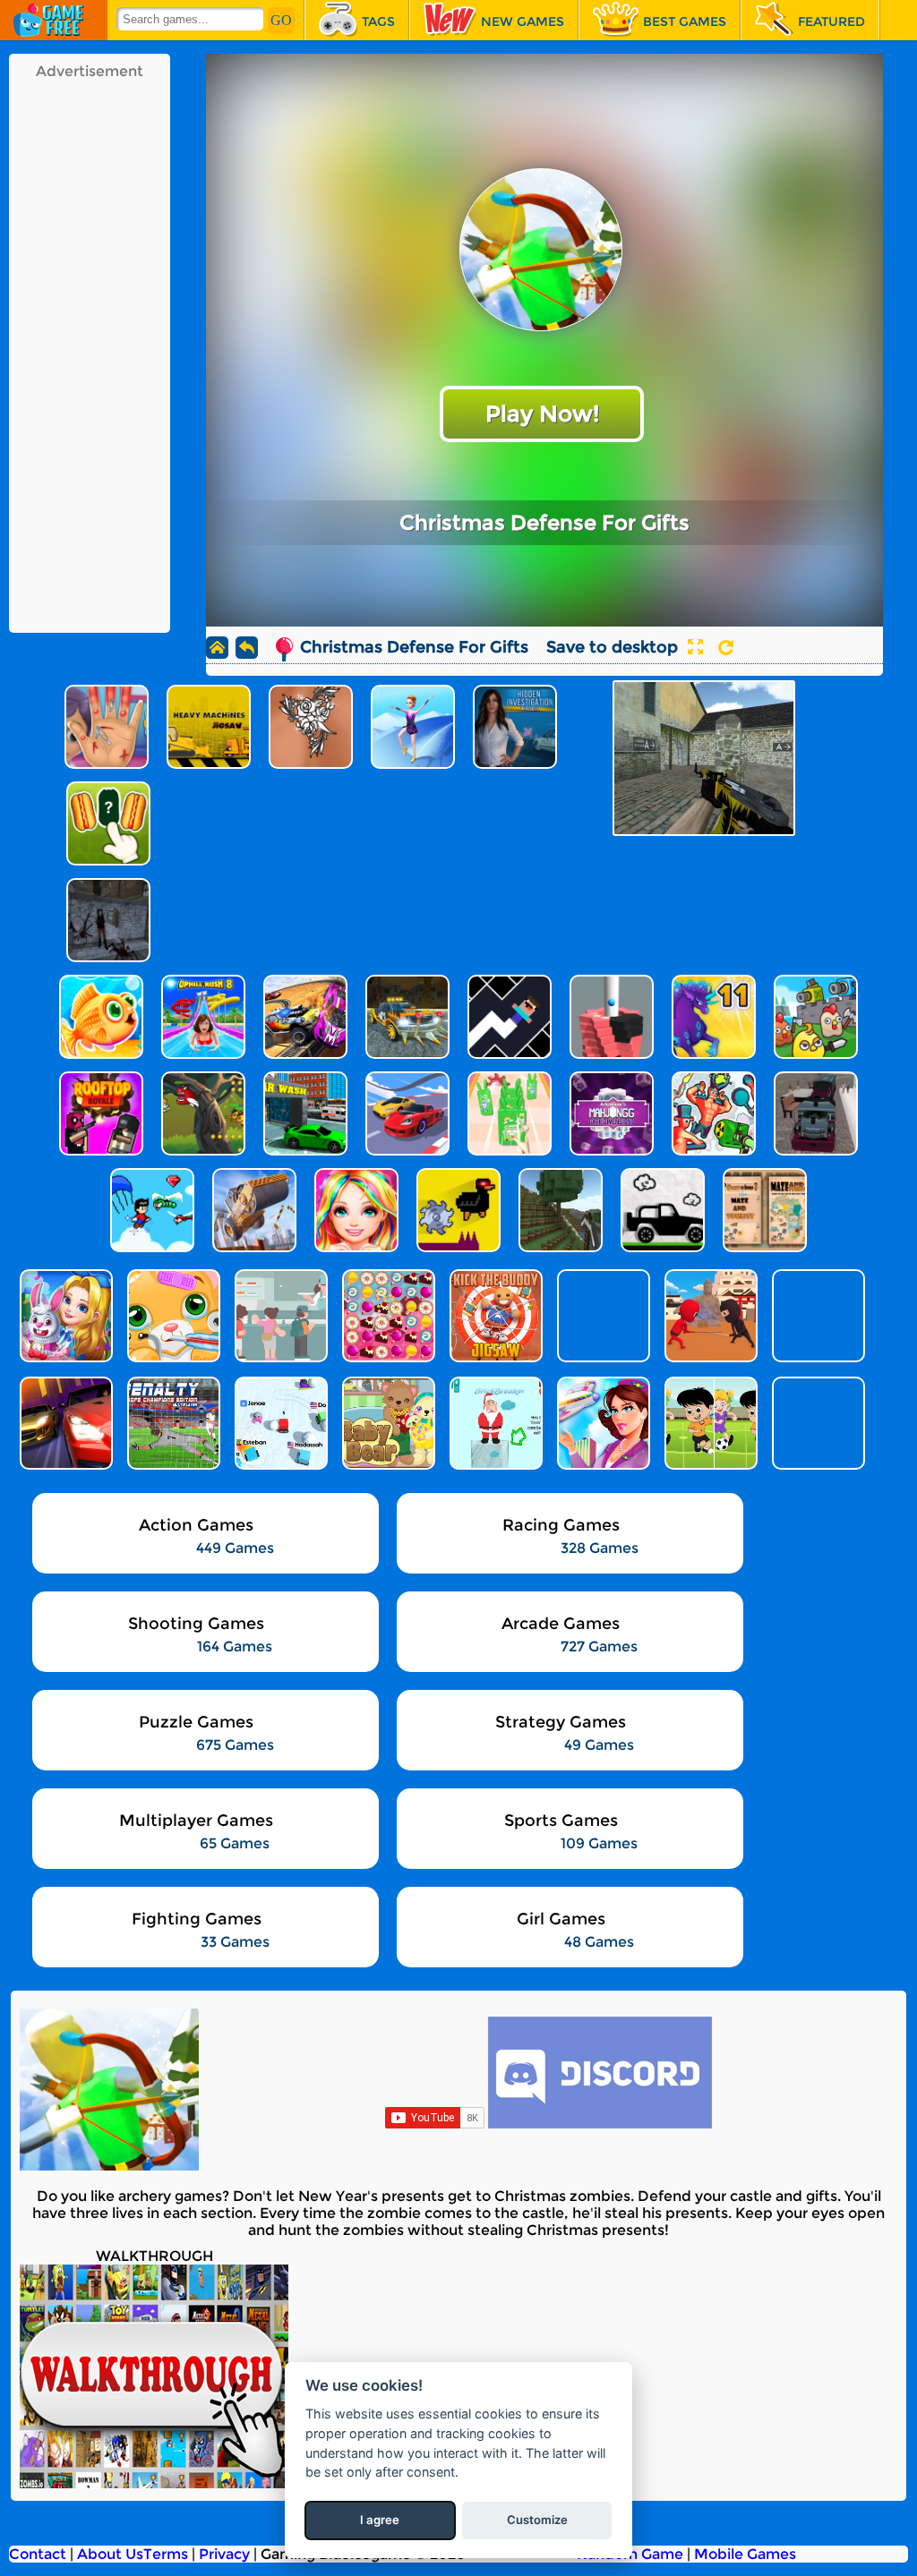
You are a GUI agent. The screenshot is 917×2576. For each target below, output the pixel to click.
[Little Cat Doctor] (172, 1316)
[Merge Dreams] (64, 1316)
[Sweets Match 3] (387, 1316)
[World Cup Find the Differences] (709, 1423)
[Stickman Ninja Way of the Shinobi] (709, 1316)
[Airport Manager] (602, 1423)
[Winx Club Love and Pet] (602, 1316)
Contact (38, 2554)
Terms (166, 2554)
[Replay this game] (726, 648)
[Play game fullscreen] (695, 647)
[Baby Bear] (387, 1423)
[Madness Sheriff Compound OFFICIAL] (817, 1423)
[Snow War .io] (279, 1423)
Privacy (224, 2554)
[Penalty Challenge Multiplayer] (172, 1423)
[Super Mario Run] (817, 1316)
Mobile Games (745, 2554)
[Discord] (600, 2124)
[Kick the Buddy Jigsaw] (494, 1316)
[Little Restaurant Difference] (279, 1316)
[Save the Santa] (494, 1423)
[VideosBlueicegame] (154, 2483)
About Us (110, 2554)
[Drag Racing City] (64, 1423)
